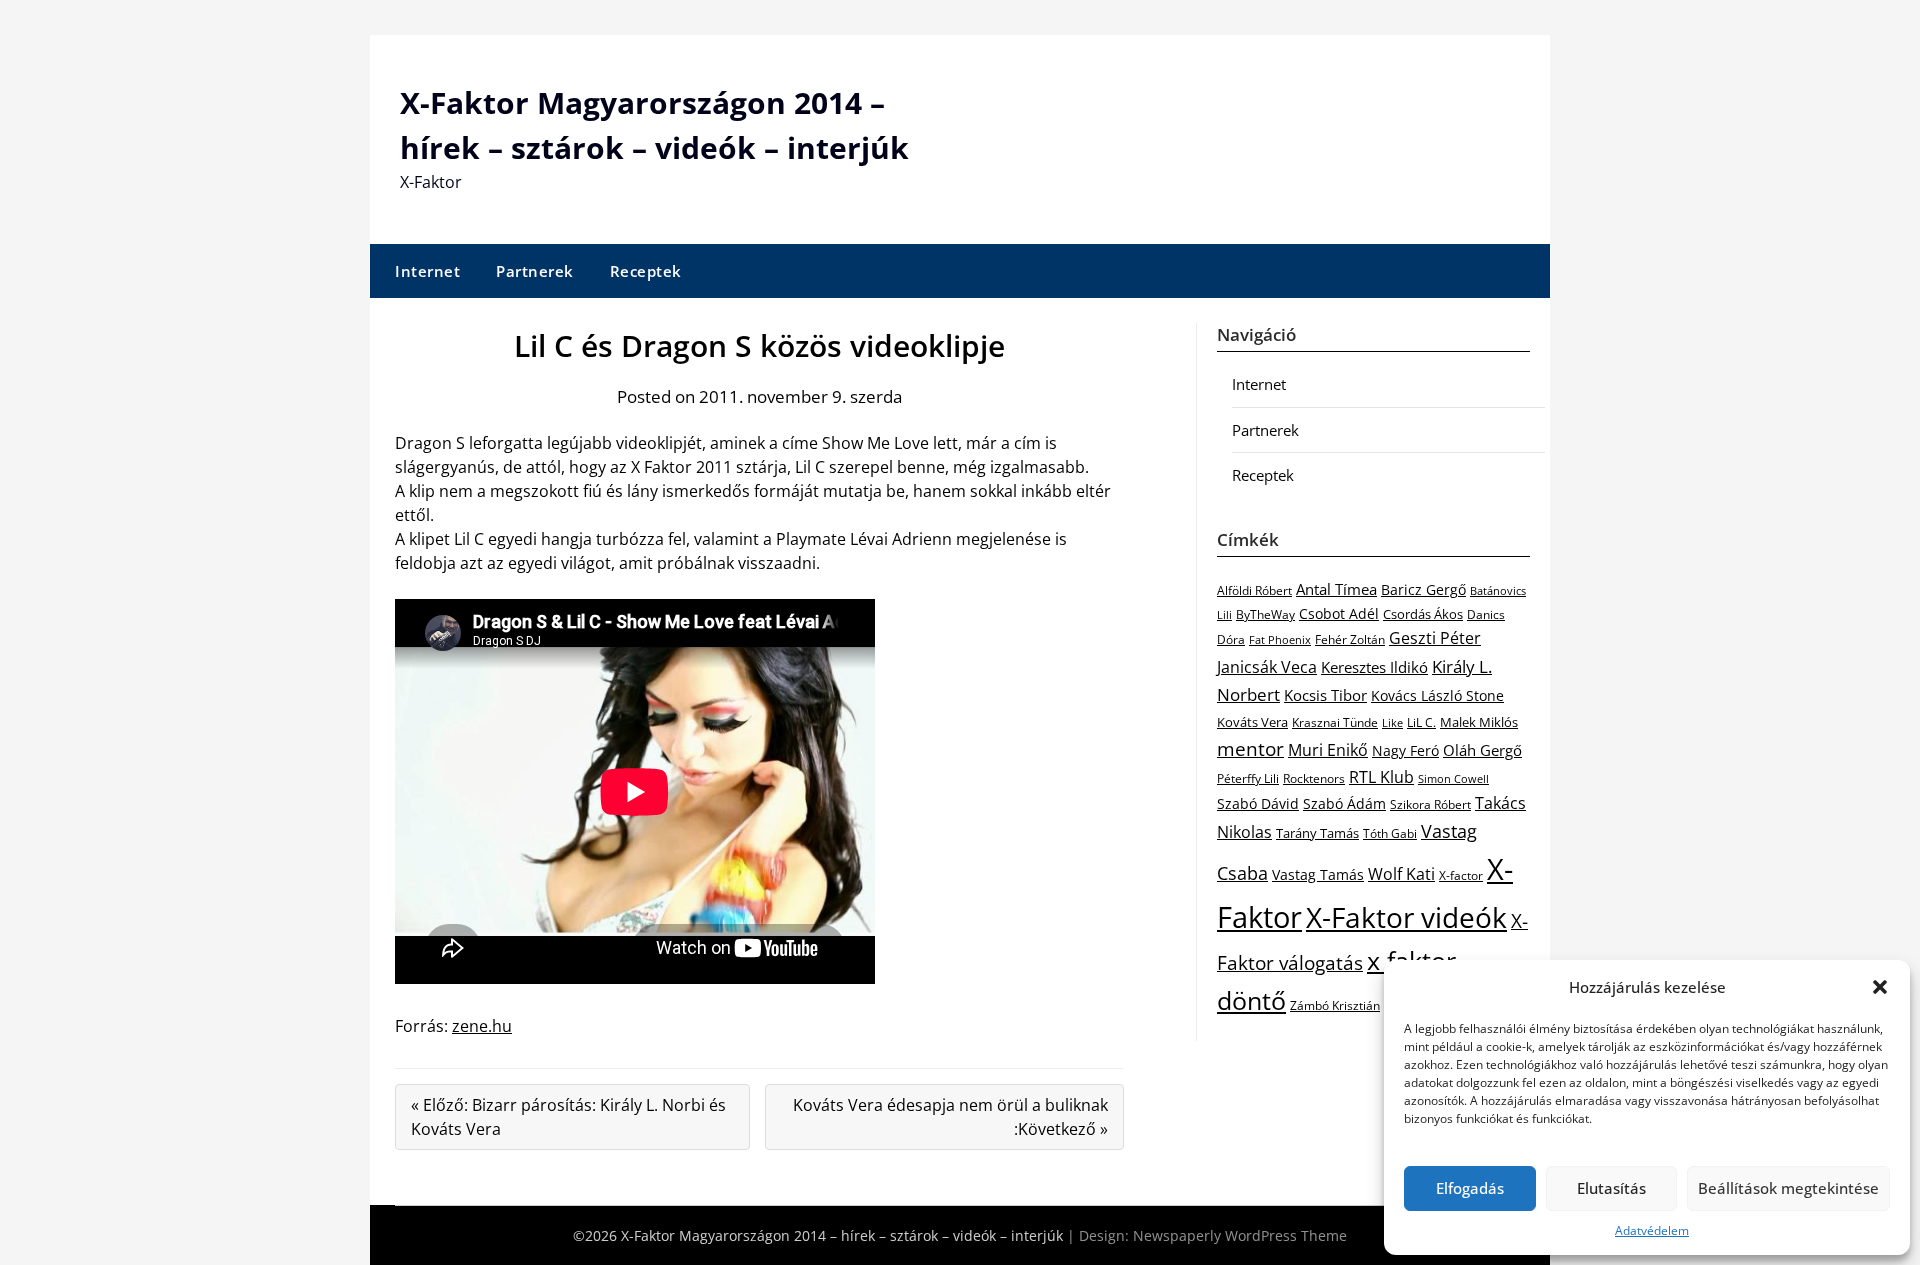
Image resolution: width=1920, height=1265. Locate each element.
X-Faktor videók (1406, 917)
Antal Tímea (1336, 589)
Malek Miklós (1479, 722)
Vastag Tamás (1318, 874)
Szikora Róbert (1430, 804)
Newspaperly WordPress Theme (1240, 1235)
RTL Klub (1381, 777)
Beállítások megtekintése (1788, 1188)
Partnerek (535, 271)
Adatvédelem (1652, 1230)
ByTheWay (1265, 614)
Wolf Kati (1401, 874)
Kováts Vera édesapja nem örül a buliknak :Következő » (950, 1117)
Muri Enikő (1328, 750)
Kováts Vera (1252, 722)
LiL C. (1421, 722)
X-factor (1461, 875)
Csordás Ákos (1423, 614)
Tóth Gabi (1390, 833)
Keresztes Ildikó (1374, 667)
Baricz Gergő (1423, 589)
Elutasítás (1611, 1188)
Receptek (646, 271)
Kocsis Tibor (1325, 695)
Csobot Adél (1339, 613)
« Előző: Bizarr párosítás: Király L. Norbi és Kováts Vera (568, 1117)
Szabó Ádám (1344, 804)
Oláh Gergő (1482, 750)
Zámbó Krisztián (1335, 1005)
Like (1392, 723)
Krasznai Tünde (1335, 722)
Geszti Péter (1435, 638)
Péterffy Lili (1248, 778)
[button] (1880, 987)
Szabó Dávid (1258, 803)
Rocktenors (1314, 778)
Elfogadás (1470, 1188)
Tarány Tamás (1317, 833)
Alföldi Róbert (1254, 590)
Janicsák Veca (1267, 666)
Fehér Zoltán (1350, 639)
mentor (1250, 748)
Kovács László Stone (1437, 696)
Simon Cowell (1453, 778)
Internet (427, 271)
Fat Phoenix (1280, 639)
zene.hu (482, 1026)
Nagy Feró (1405, 750)
